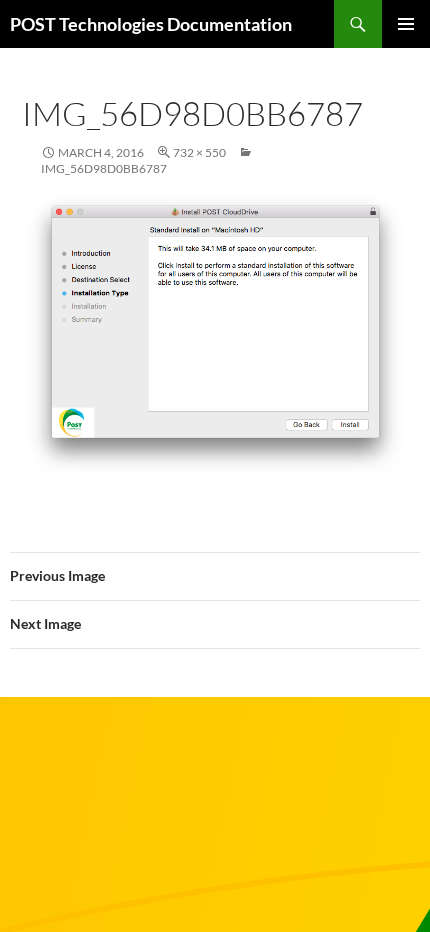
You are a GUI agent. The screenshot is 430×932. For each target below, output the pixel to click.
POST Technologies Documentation (151, 24)
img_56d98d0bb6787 (104, 168)
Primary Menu (406, 24)
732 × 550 (199, 152)
